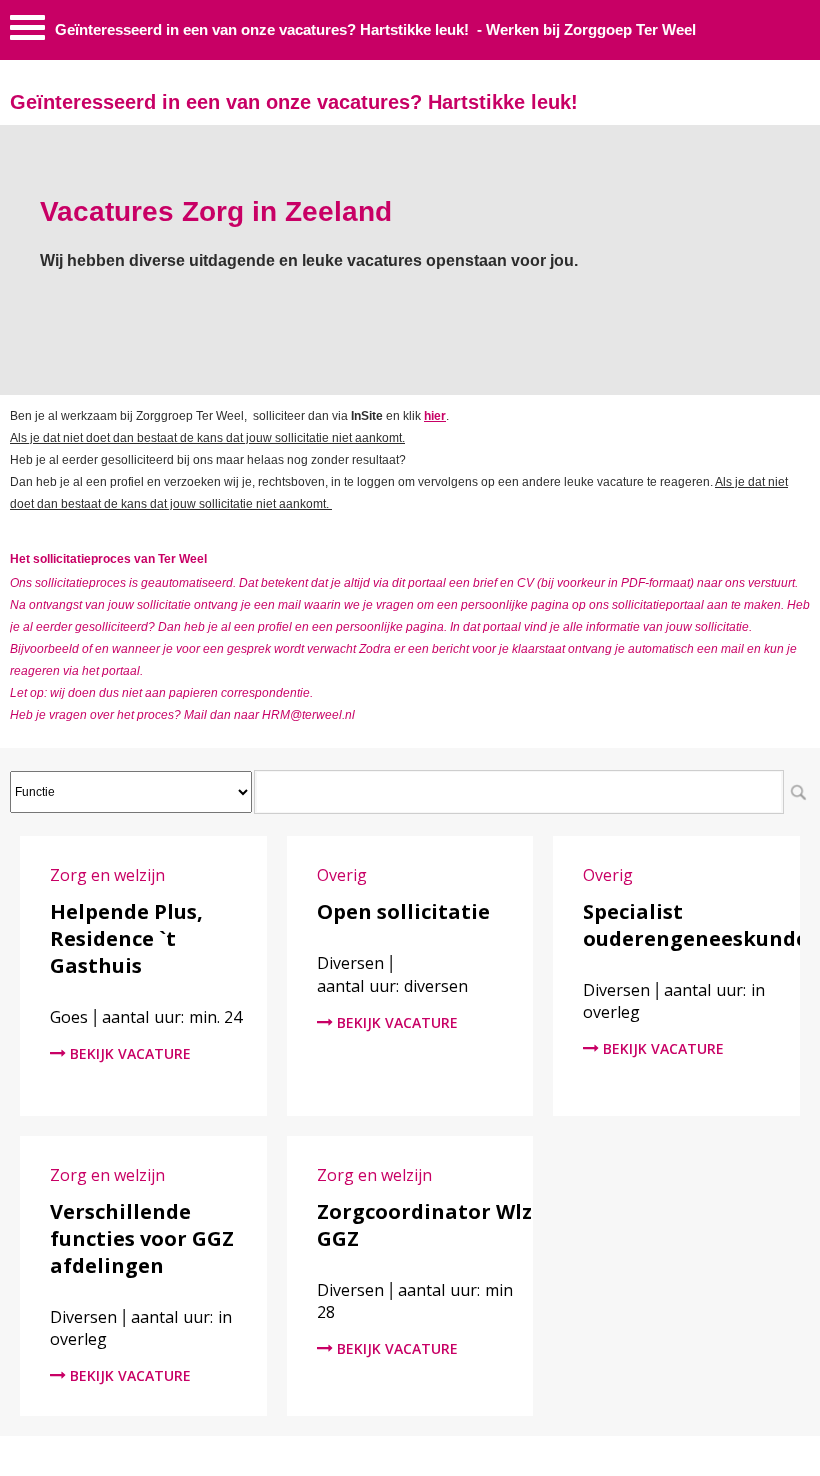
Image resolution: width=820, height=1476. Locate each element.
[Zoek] (798, 792)
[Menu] (27, 32)
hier (435, 416)
